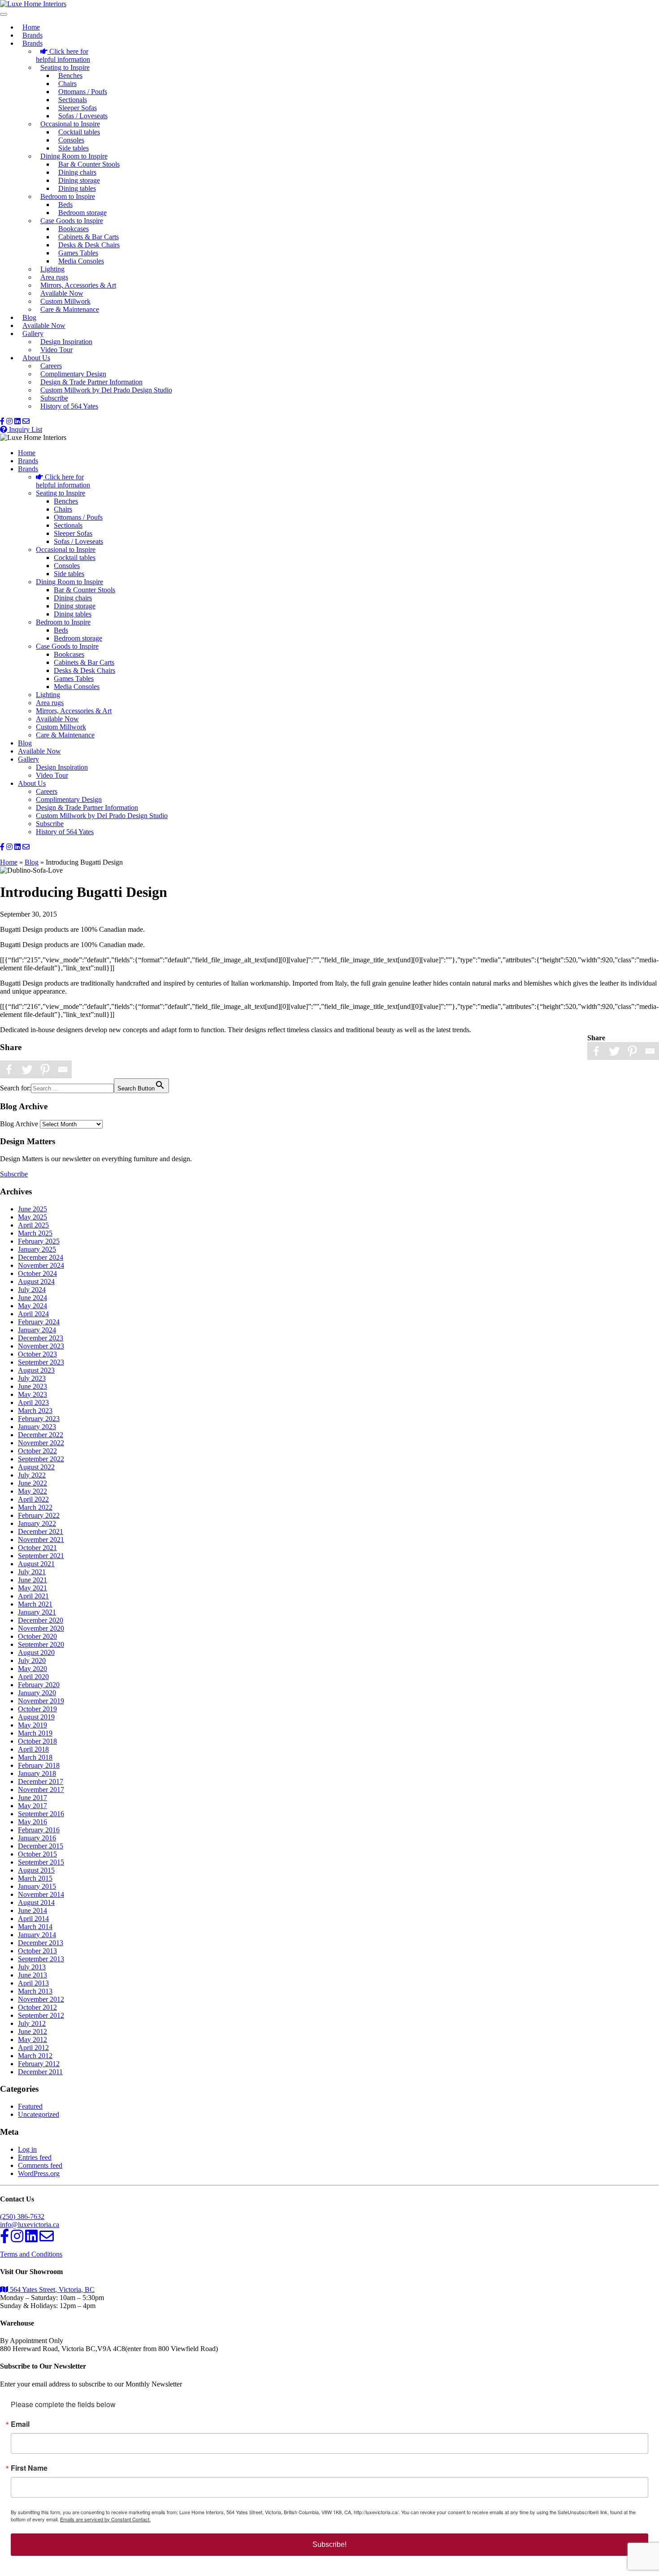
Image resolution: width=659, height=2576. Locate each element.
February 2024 (39, 1322)
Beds (65, 205)
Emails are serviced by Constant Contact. (105, 2519)
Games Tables (78, 253)
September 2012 (41, 2015)
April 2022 (33, 1499)
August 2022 (36, 1467)
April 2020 (33, 1677)
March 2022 (35, 1507)
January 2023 (37, 1427)
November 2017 (41, 1790)
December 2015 (41, 1846)
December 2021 (41, 1531)
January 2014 (37, 1935)
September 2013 (41, 1959)
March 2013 (35, 1991)
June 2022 (33, 1483)
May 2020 (33, 1669)
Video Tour (56, 350)
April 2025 (33, 1225)
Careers (51, 366)
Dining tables (77, 188)
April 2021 (33, 1596)
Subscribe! (329, 2544)
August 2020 (36, 1652)
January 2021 (37, 1612)
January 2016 (37, 1838)
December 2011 (40, 2072)
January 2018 (37, 1773)
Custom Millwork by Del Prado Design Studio (106, 390)
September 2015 (41, 1862)
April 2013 (33, 1983)
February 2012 (39, 2064)
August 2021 (36, 1564)
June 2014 (33, 1910)
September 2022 (41, 1459)
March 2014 (35, 1927)
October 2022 (37, 1451)
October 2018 (37, 1741)
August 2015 (36, 1870)
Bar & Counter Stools (89, 164)
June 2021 (33, 1580)
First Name (29, 2468)
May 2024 (33, 1306)
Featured (30, 2106)
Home (31, 27)
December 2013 (41, 1943)
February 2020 (39, 1685)
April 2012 (33, 2048)
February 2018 (39, 1765)
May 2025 (33, 1217)
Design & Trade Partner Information (91, 382)
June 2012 (33, 2031)
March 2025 (35, 1233)
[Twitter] (614, 1051)
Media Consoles (81, 261)
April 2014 (33, 1919)
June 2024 (33, 1298)
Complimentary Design (73, 374)
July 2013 (32, 1967)
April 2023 (33, 1402)
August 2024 (36, 1282)
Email (20, 2424)
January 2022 (37, 1523)
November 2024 (41, 1265)
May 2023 (33, 1394)
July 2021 (32, 1572)
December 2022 (41, 1435)
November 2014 (41, 1894)
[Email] (650, 1051)
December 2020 (41, 1620)
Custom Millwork (65, 301)
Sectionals (73, 100)
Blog (29, 317)
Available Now (62, 293)
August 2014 (36, 1902)
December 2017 (41, 1781)
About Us (36, 358)
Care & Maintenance (70, 309)
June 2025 (33, 1209)
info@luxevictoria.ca (30, 2225)
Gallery (33, 334)
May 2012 (33, 2040)
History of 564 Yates (69, 406)
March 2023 (35, 1411)
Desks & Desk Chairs (89, 245)
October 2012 (37, 2007)
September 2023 (41, 1362)
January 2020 (37, 1693)
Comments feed (40, 2165)
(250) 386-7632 (22, 2216)
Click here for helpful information (63, 55)
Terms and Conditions (31, 2254)
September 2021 (41, 1556)
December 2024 (41, 1257)
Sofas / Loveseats (83, 116)
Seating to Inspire (65, 67)
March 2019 (35, 1733)
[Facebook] (596, 1051)
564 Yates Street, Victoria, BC (51, 2290)
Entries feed (35, 2157)
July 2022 (32, 1475)
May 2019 (33, 1725)
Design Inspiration (66, 342)
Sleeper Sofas (78, 108)
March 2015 (35, 1878)
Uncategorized (39, 2114)
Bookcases (74, 229)
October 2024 (37, 1273)
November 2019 (41, 1701)
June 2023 (33, 1386)
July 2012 (32, 2023)
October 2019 (37, 1709)
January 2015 (37, 1886)
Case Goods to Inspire (72, 221)
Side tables (74, 148)
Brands (33, 35)
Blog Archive (19, 1124)
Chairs (67, 84)
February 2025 (39, 1241)
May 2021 (33, 1588)
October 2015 (37, 1854)
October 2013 (37, 1951)
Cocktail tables (79, 132)
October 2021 (37, 1548)
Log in (27, 2149)
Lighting (52, 269)
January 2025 (37, 1249)
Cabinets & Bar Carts (89, 237)
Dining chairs (77, 172)
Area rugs (54, 277)
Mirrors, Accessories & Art (78, 285)
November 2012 (41, 1999)
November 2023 (41, 1346)
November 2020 (41, 1628)
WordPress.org (39, 2173)
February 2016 (39, 1830)
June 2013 (33, 1975)
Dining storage (79, 180)
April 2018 (33, 1749)
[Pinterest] (632, 1051)
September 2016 (41, 1814)
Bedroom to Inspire (68, 196)
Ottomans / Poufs (83, 92)
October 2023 (37, 1354)
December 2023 (41, 1338)
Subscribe (54, 398)
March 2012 (35, 2056)
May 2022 (33, 1491)
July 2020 (32, 1661)
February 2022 (39, 1515)
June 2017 (33, 1798)
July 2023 (32, 1378)
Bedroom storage (82, 213)
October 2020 (37, 1636)
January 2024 (37, 1330)
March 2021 (35, 1604)
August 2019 (36, 1717)
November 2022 (41, 1443)
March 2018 (35, 1757)
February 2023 (39, 1419)
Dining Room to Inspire (74, 156)
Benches (70, 75)
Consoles (71, 140)
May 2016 (33, 1822)
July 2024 (32, 1290)
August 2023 (36, 1370)
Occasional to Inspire (70, 124)
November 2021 (41, 1540)
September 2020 (41, 1644)
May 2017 (33, 1806)
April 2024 (33, 1314)
